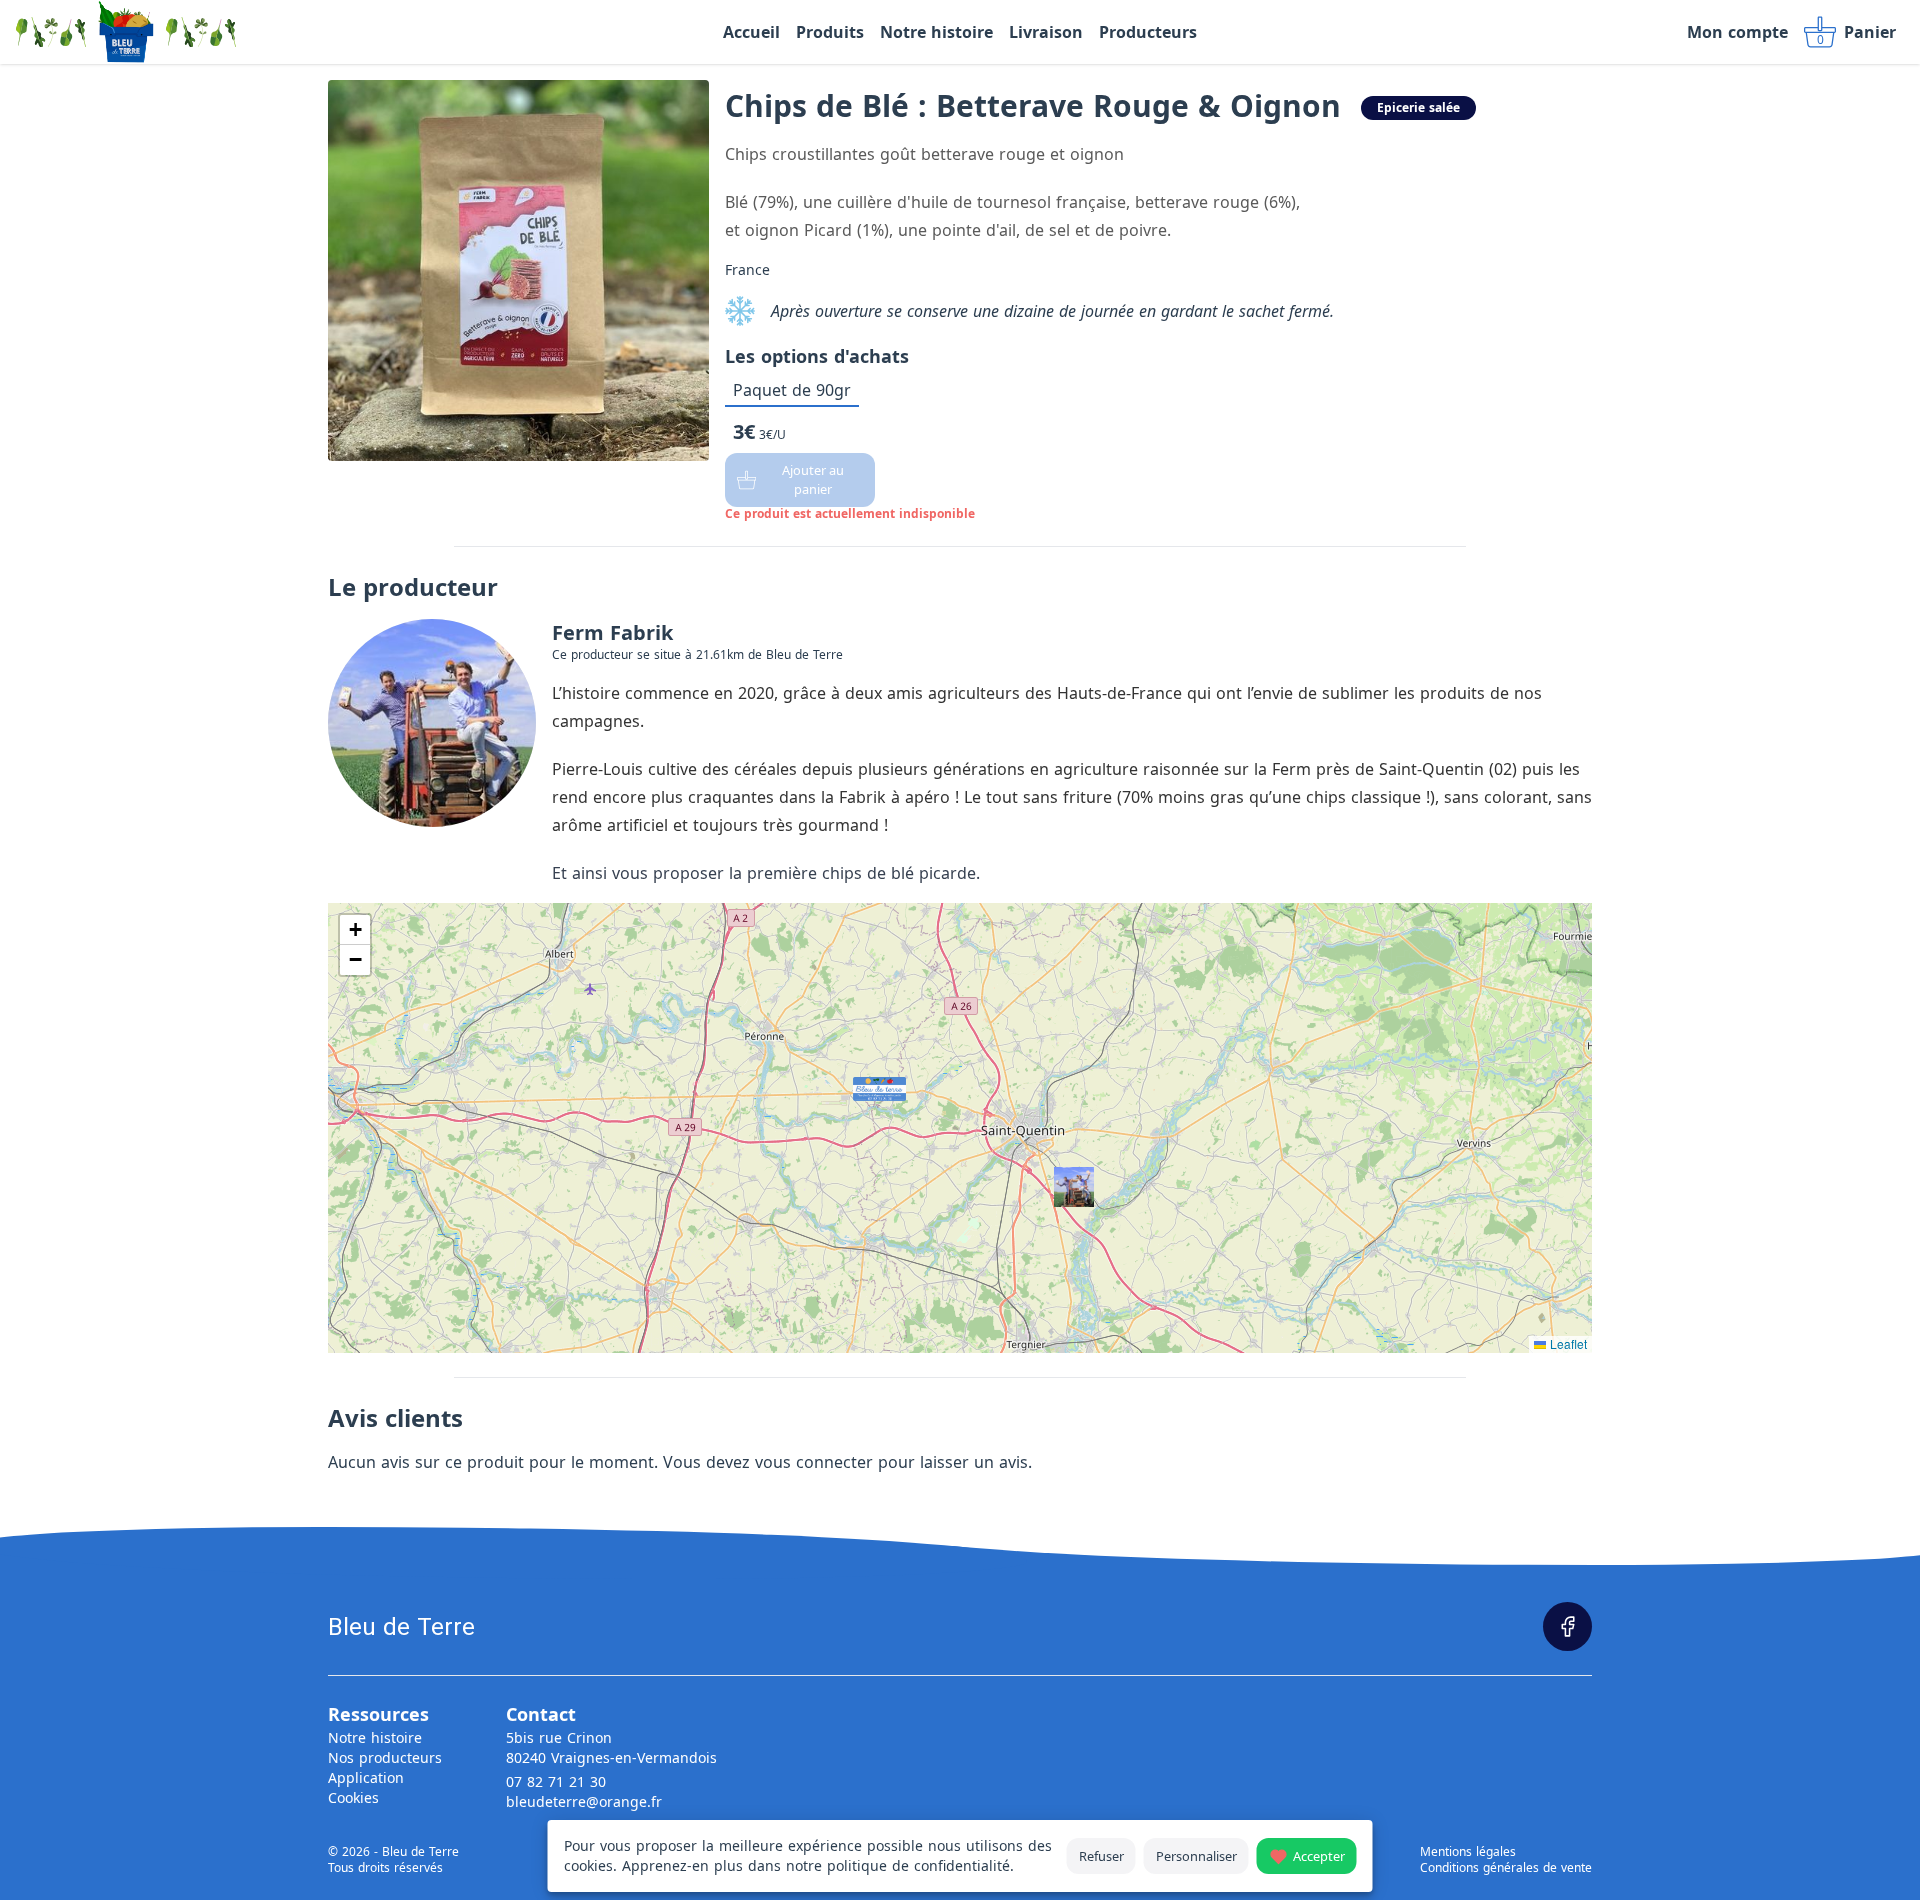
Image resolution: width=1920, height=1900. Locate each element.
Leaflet (1566, 1343)
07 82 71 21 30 (556, 1781)
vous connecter (814, 1462)
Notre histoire (375, 1737)
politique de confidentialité (918, 1865)
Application (366, 1777)
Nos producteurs (385, 1757)
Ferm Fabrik (612, 632)
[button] (859, 1083)
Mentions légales (1468, 1852)
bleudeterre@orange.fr (584, 1801)
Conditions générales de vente (1506, 1868)
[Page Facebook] (1567, 1626)
